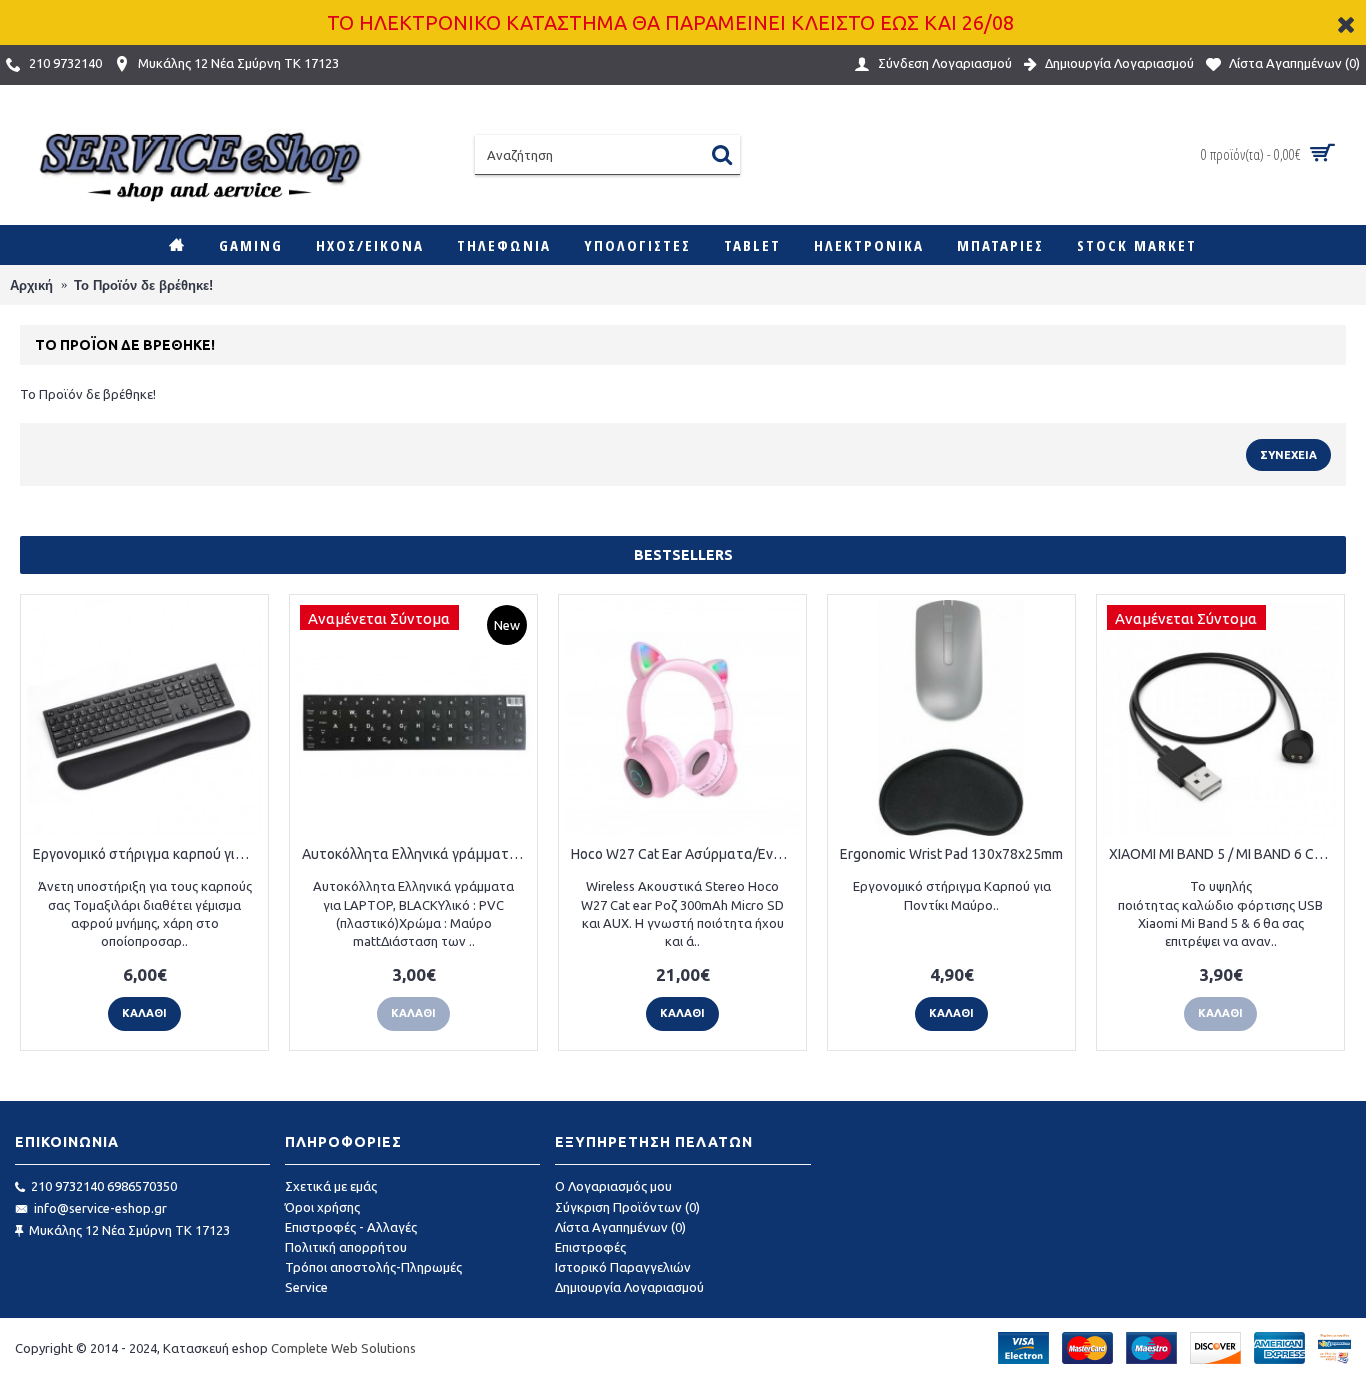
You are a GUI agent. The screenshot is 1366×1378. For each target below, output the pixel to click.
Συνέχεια (1288, 455)
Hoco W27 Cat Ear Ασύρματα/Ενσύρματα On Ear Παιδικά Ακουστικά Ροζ (686, 854)
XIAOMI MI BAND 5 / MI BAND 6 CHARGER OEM (1224, 854)
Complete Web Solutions (343, 1348)
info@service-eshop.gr (100, 1208)
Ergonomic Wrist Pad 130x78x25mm (951, 854)
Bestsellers (683, 555)
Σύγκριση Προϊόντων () (627, 1207)
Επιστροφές (590, 1247)
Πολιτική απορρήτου (346, 1247)
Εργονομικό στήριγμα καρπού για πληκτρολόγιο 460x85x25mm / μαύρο (148, 854)
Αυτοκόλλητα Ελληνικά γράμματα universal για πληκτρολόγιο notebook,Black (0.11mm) (417, 854)
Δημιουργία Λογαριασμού (629, 1287)
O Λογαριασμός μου (613, 1186)
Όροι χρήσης (322, 1207)
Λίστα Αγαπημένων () (620, 1227)
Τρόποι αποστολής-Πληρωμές (373, 1267)
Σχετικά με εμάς (331, 1186)
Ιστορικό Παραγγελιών (623, 1267)
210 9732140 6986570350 (104, 1186)
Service (306, 1287)
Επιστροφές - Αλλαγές (351, 1227)
